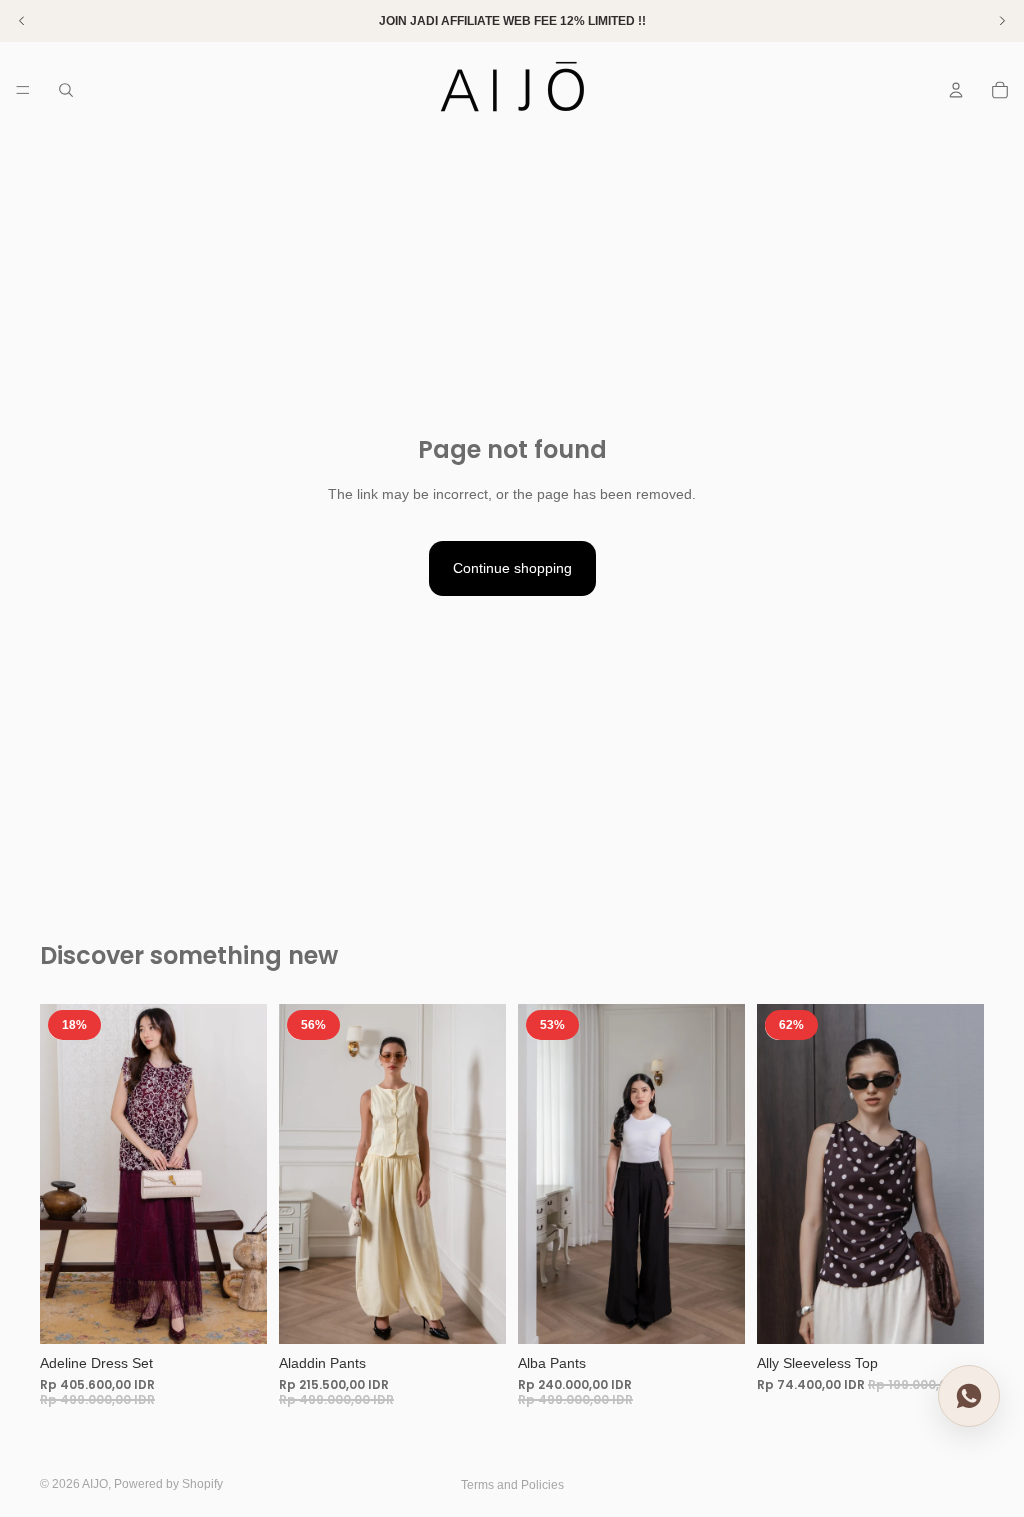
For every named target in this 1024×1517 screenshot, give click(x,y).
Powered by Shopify (168, 1484)
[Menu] (23, 90)
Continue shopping (512, 568)
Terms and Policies (512, 1485)
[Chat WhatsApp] (969, 1395)
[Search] (66, 90)
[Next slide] (245, 1174)
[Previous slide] (62, 1174)
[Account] (956, 90)
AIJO (95, 1484)
